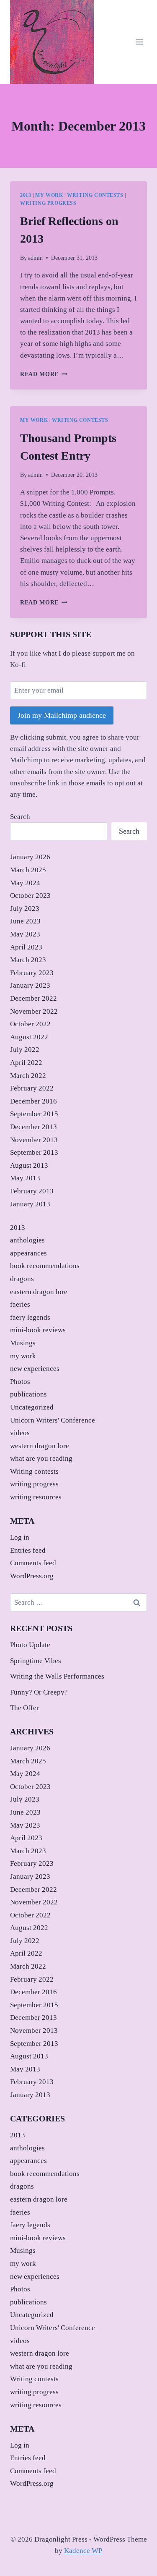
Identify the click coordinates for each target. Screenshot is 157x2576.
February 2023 (32, 973)
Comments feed (33, 1563)
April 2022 (26, 1063)
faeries (20, 1304)
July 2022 (25, 1050)
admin (35, 258)
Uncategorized (32, 1407)
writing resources (36, 1497)
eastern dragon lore (39, 1292)
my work (49, 195)
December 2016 (33, 1101)
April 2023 (26, 947)
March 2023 (28, 960)
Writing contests (95, 195)
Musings (23, 1343)
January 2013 (30, 1204)
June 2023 (25, 921)
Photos (20, 1382)
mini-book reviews (38, 1330)
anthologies (27, 1240)
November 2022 (34, 1011)
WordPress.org (32, 1576)
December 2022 (33, 998)
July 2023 (25, 909)
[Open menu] (139, 42)
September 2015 (34, 1114)
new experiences (35, 1369)
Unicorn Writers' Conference (53, 1420)
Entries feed (28, 1550)
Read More (44, 374)
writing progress (48, 203)
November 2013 (34, 1140)
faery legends (30, 1317)
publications (28, 1394)
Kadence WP (83, 2551)
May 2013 (25, 1178)
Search (20, 817)
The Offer (24, 1708)
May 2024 (25, 883)
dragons (22, 1279)
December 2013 (33, 1127)
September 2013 (34, 1152)
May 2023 (25, 934)
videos (20, 1433)
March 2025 (28, 870)
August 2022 (29, 1037)
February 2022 (32, 1088)
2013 (26, 195)
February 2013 (32, 1191)
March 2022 (28, 1076)
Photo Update (30, 1645)
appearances (28, 1253)
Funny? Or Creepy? (39, 1692)
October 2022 (30, 1024)
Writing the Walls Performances (57, 1676)
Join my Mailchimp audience (62, 715)
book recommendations (45, 1266)
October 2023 (30, 896)
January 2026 (30, 857)
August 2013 (29, 1165)
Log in (20, 1537)
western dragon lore (40, 1446)
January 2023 (30, 985)
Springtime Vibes (36, 1661)
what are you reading (41, 1458)
